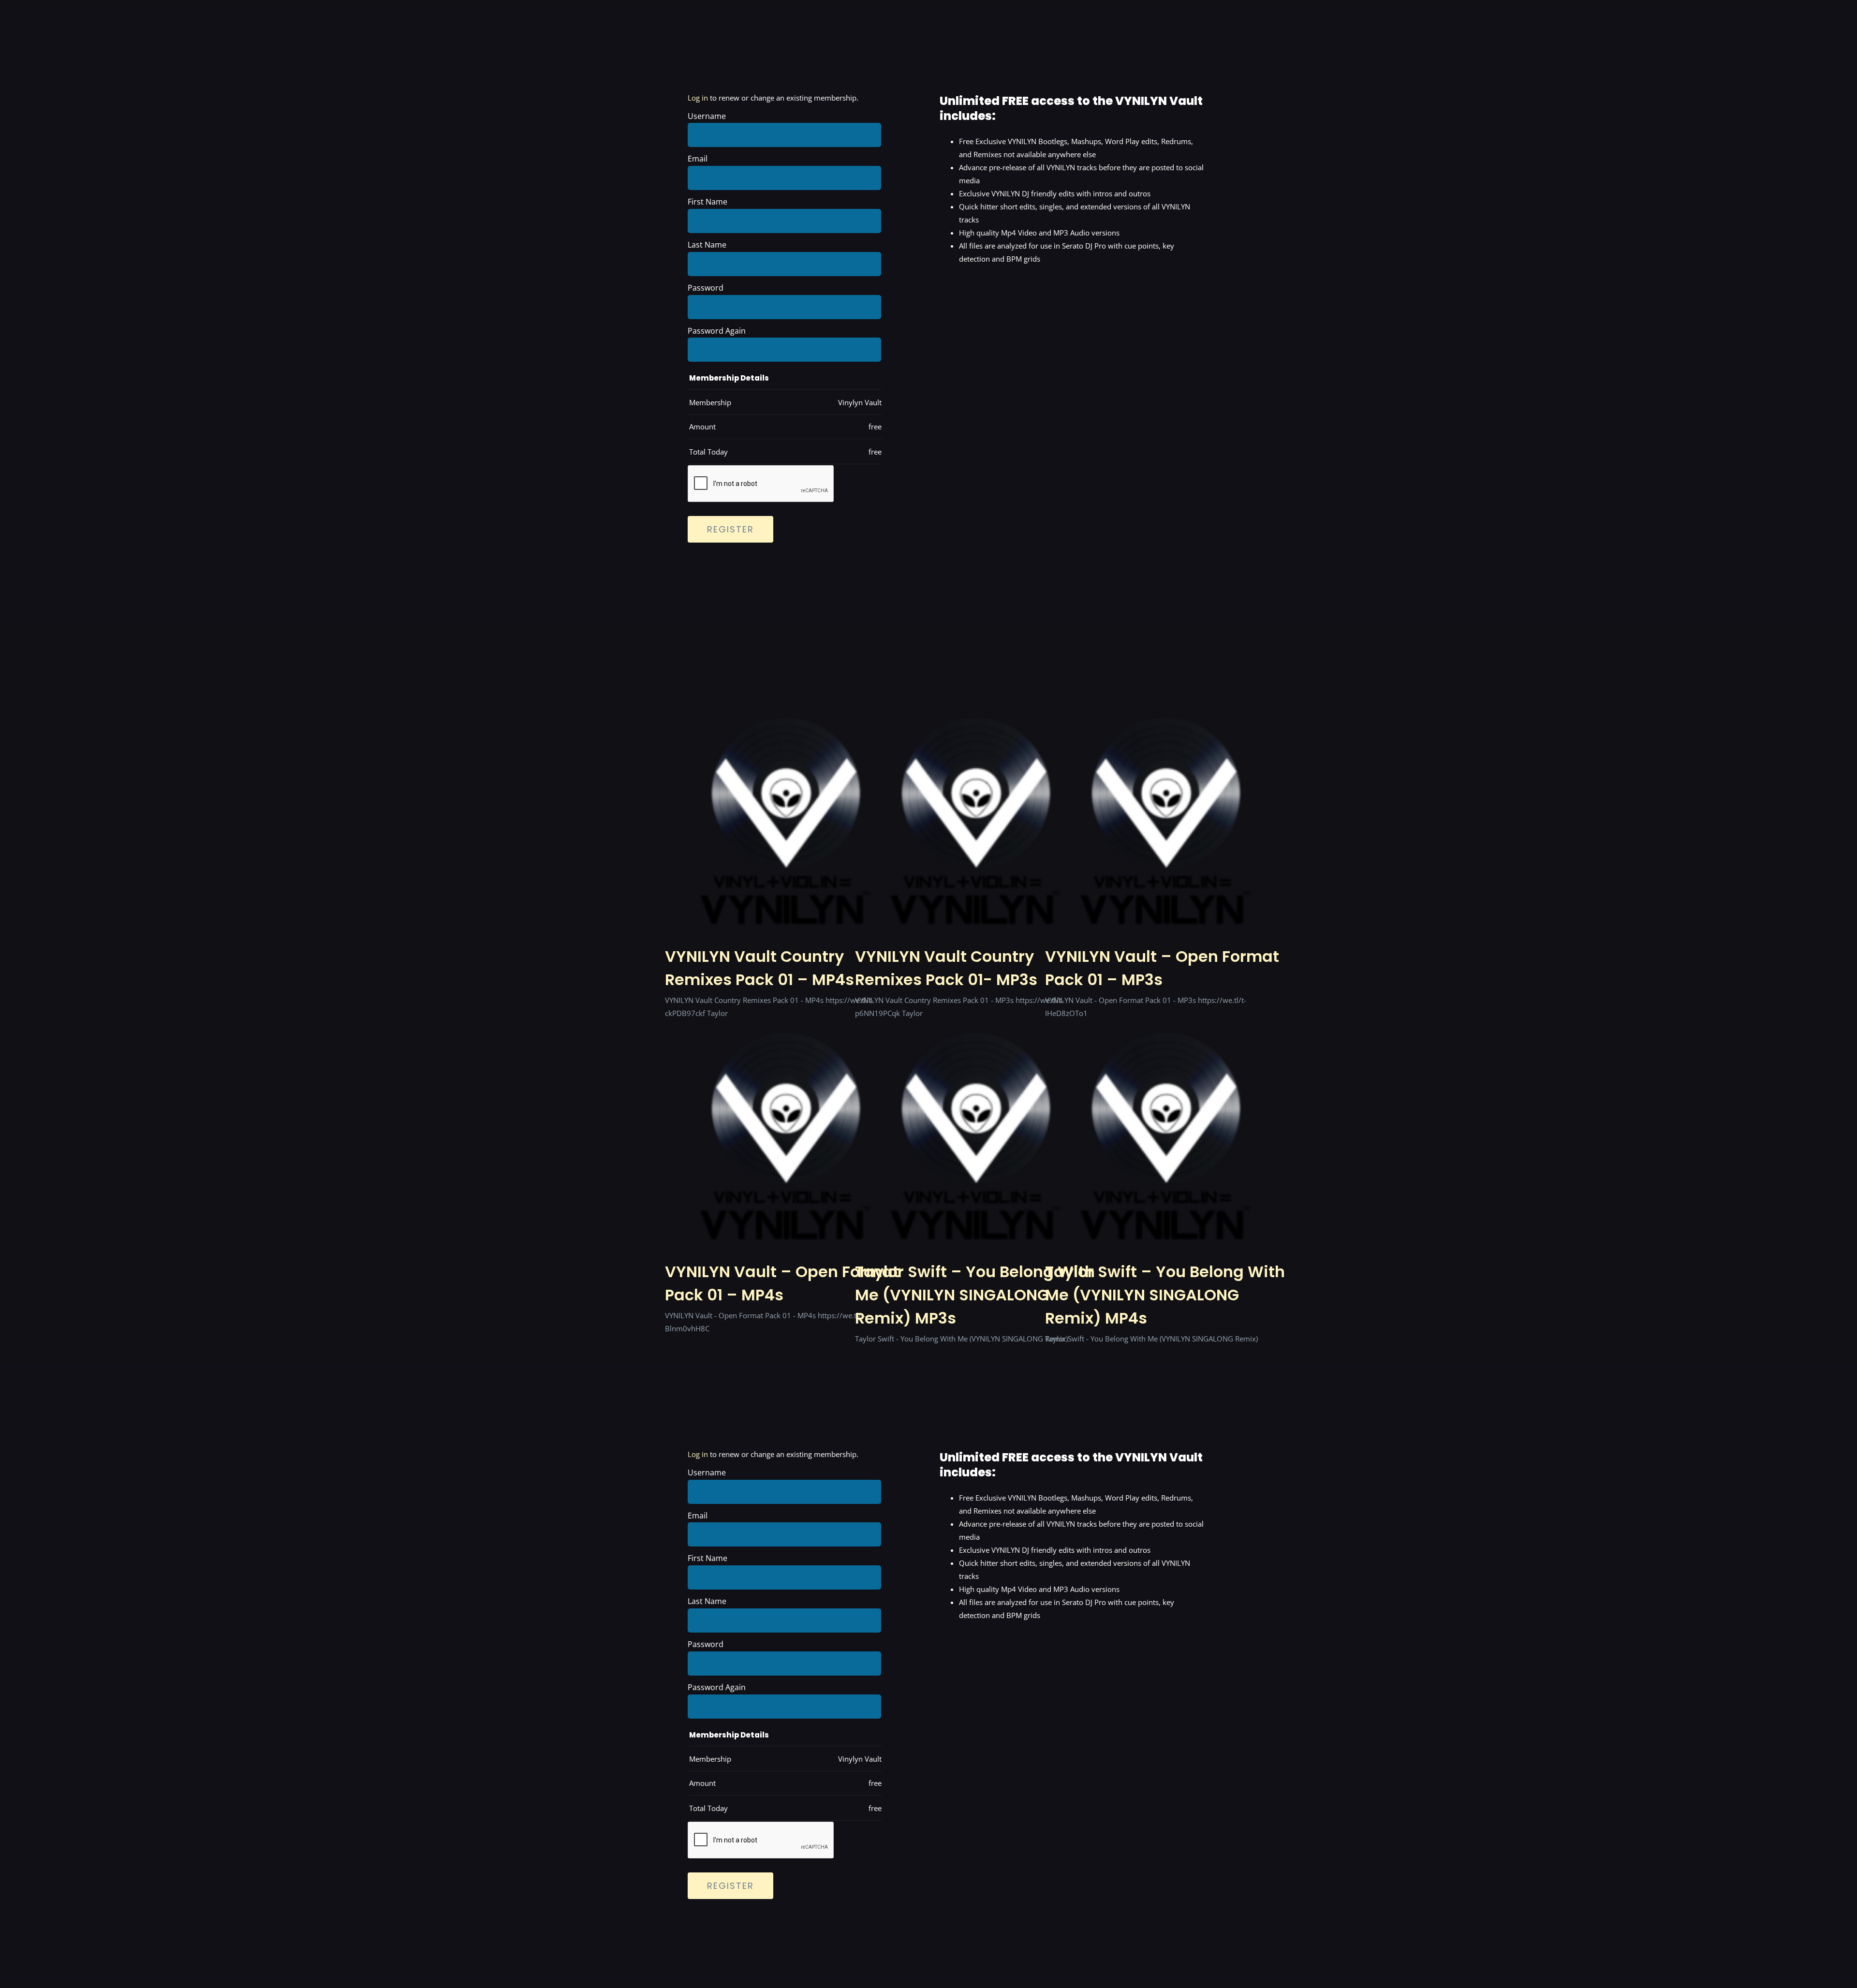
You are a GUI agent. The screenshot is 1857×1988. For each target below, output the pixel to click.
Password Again (717, 331)
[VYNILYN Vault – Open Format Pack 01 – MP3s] (1166, 795)
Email (698, 159)
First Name (707, 202)
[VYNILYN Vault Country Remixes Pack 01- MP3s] (976, 795)
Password (706, 288)
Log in (698, 98)
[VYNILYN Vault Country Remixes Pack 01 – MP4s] (786, 795)
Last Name (707, 245)
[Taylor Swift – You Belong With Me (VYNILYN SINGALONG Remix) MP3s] (976, 1110)
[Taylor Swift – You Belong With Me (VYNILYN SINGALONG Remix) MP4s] (1166, 1110)
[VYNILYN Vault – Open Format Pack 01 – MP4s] (786, 1110)
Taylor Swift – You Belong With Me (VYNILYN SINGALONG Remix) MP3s (975, 1295)
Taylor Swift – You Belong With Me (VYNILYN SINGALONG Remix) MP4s (1165, 1295)
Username (707, 116)
